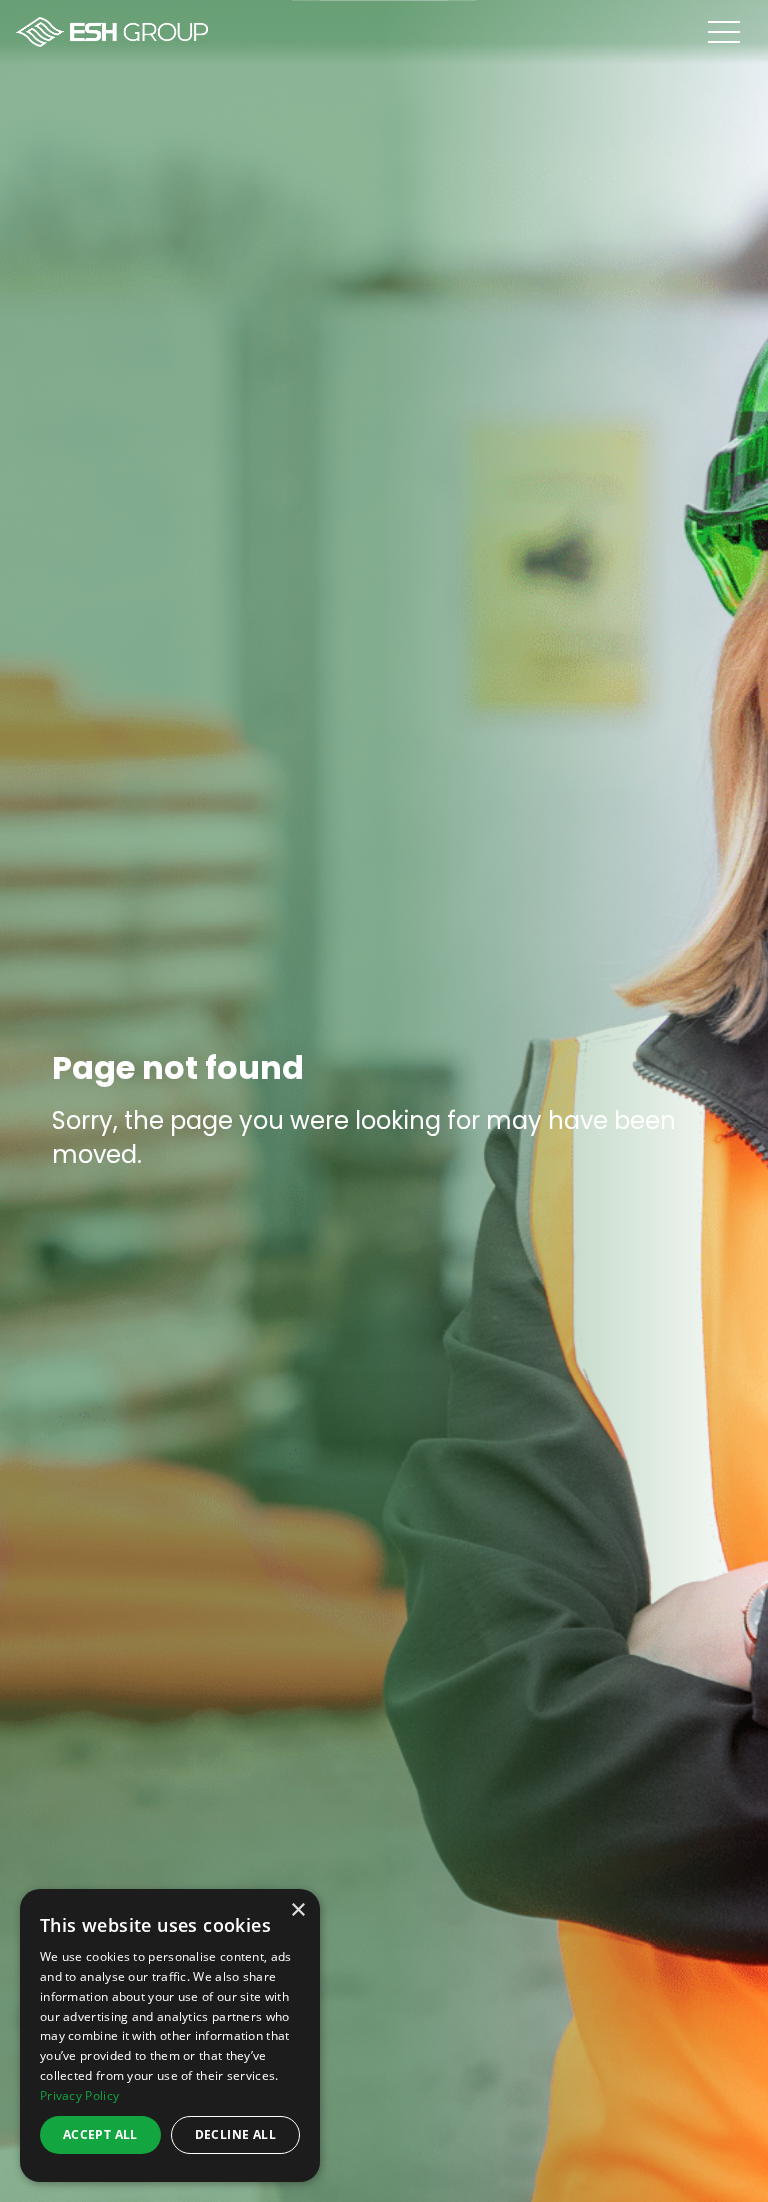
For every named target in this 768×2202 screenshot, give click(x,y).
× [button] (297, 1910)
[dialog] (170, 2035)
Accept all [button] (100, 2134)
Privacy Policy (79, 2095)
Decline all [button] (235, 2134)
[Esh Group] (112, 32)
